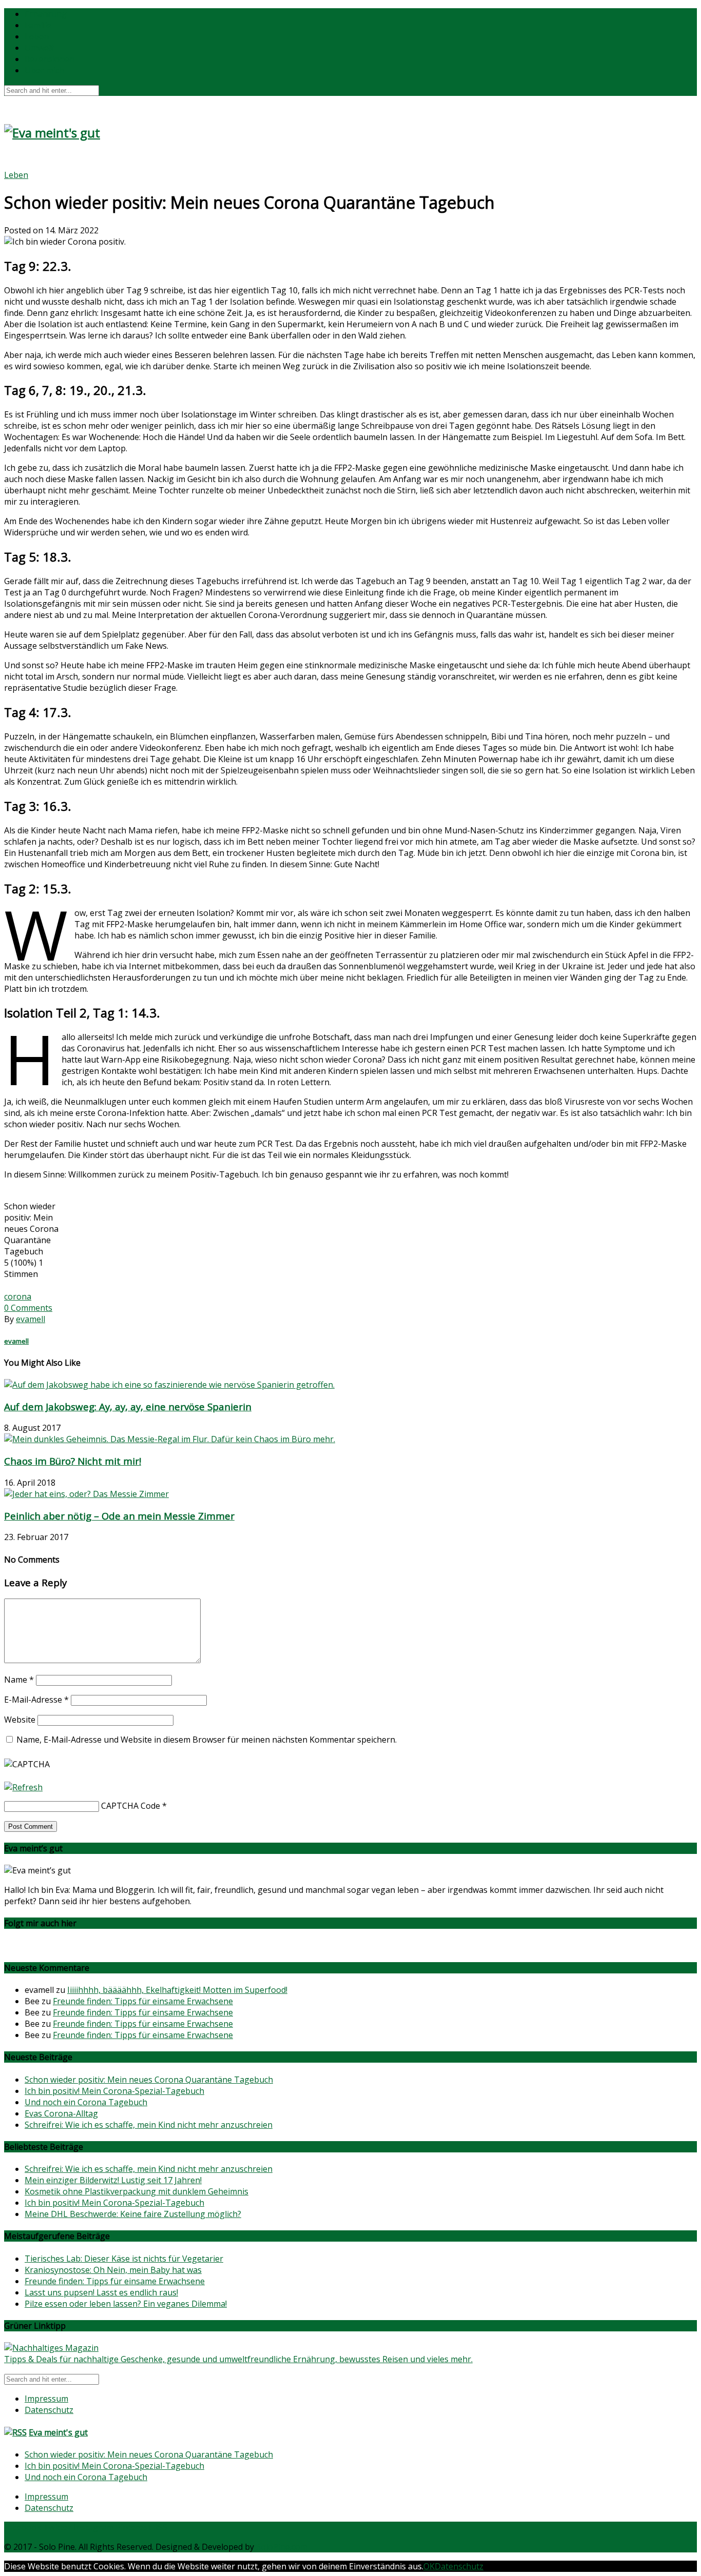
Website (20, 1720)
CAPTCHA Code (131, 1806)
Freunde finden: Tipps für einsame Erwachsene (143, 2001)
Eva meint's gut (58, 2432)
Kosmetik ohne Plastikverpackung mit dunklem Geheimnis (137, 2191)
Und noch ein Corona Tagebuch (86, 2102)
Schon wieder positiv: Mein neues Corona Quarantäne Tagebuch (149, 2080)
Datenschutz (49, 2410)
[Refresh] (23, 1787)
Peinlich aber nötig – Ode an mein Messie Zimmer (119, 1516)
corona (18, 1296)
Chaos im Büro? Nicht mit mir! (73, 1461)
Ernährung (46, 14)
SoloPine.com (282, 2547)
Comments (28, 1308)
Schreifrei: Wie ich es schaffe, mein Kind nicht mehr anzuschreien (149, 2125)
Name (19, 1680)
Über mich (44, 70)
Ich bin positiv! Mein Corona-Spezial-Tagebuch (114, 2091)
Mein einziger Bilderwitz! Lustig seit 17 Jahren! (113, 2180)
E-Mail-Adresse (36, 1700)
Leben (37, 36)
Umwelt (39, 48)
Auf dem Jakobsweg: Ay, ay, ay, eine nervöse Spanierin (128, 1406)
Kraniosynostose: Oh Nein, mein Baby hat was (113, 2270)
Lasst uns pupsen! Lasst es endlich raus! (101, 2292)
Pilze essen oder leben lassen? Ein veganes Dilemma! (126, 2304)
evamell (31, 1319)
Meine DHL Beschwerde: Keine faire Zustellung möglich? (133, 2214)
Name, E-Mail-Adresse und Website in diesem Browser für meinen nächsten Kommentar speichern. (207, 1740)
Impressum (46, 2399)
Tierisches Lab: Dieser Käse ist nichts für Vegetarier (124, 2259)
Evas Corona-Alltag (61, 2113)
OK (429, 2566)
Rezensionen (50, 59)
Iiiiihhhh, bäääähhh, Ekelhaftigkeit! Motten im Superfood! (177, 1990)
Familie (38, 25)
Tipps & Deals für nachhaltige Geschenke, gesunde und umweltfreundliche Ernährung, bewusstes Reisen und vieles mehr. (238, 2359)
